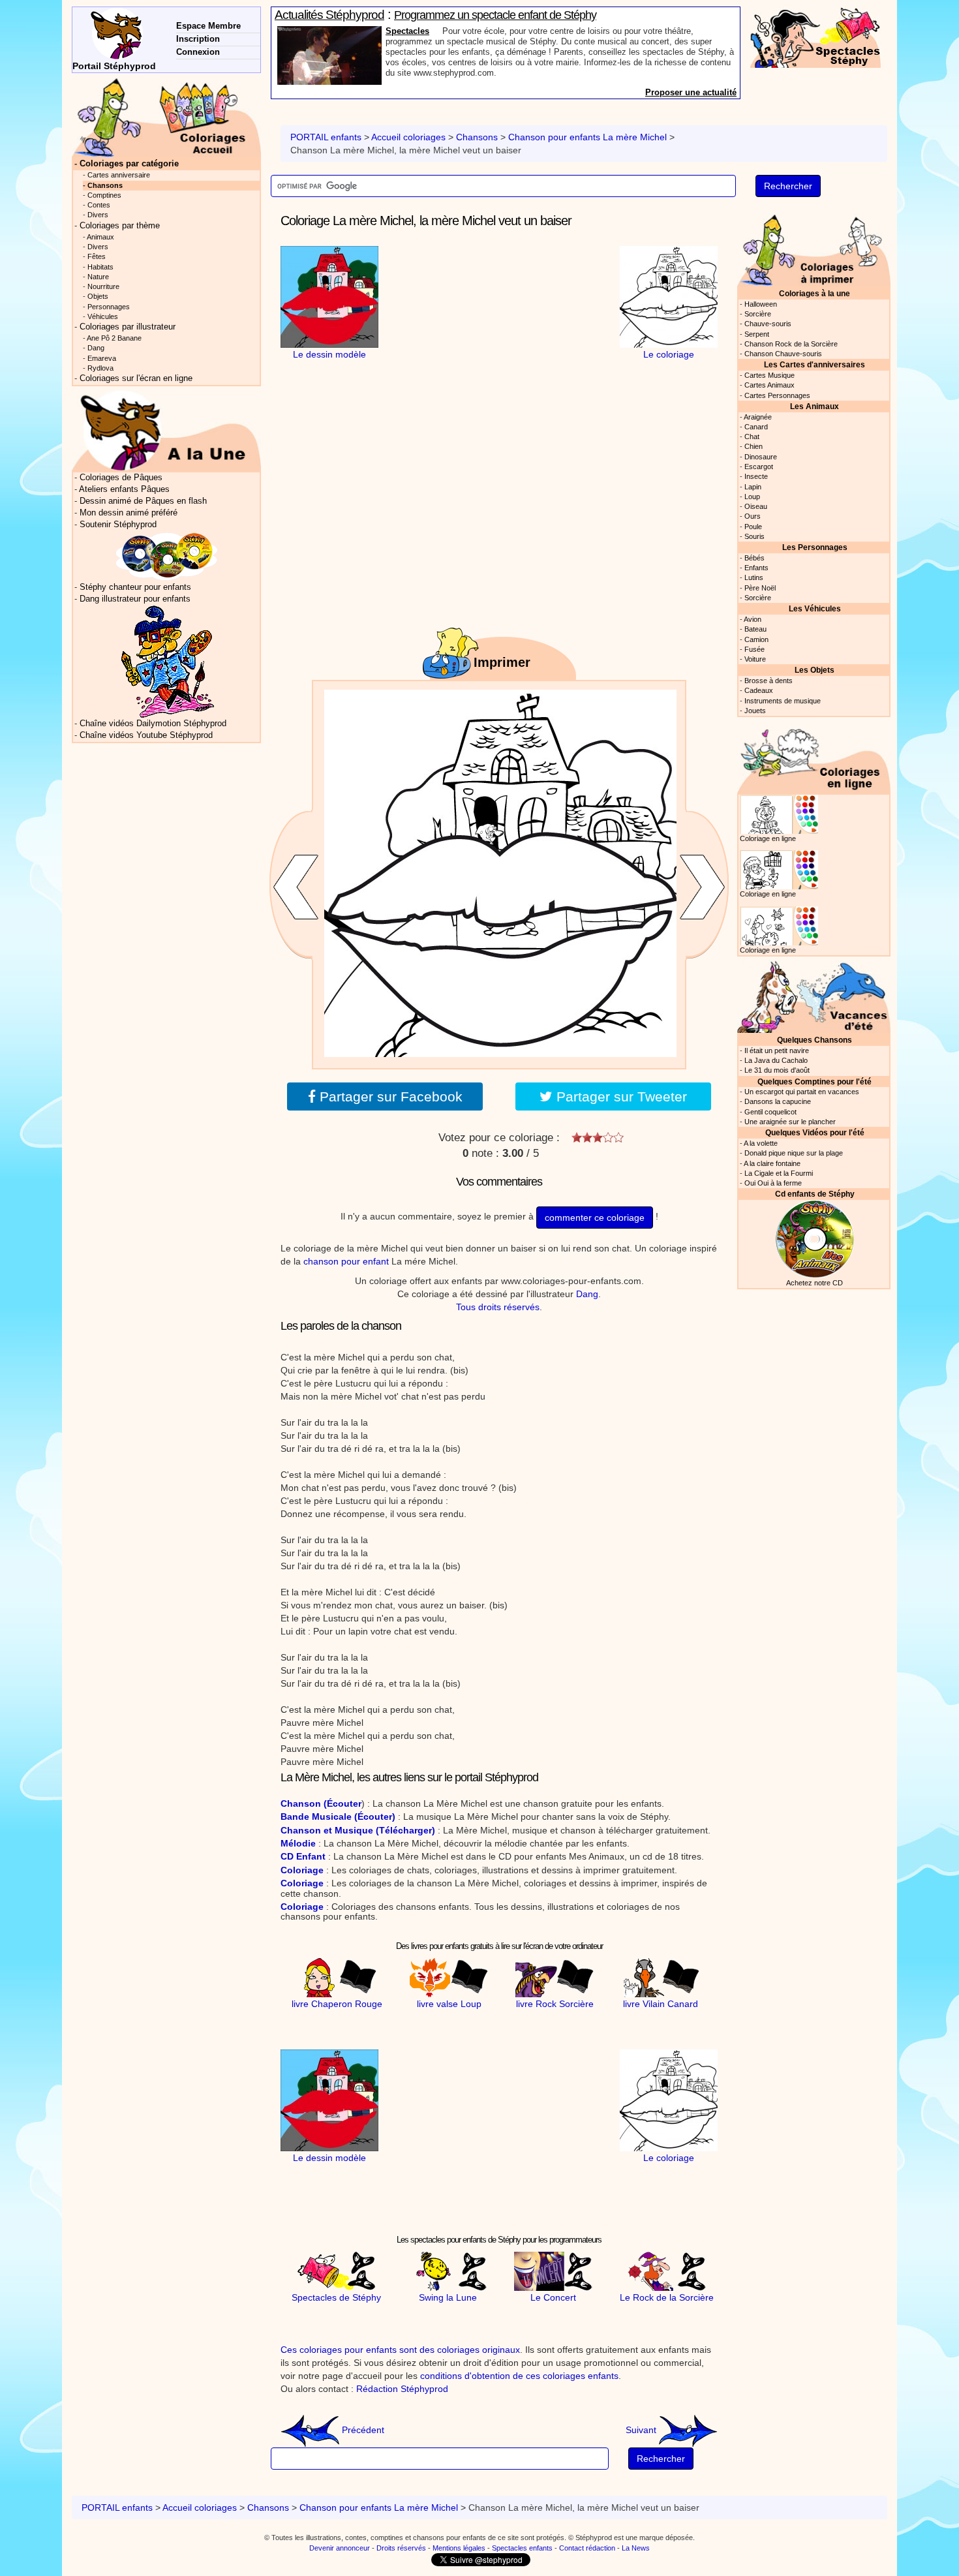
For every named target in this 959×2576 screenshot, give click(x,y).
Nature (98, 277)
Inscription (198, 39)
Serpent (757, 334)
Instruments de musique (783, 701)
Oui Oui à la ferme (773, 1183)
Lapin (753, 487)
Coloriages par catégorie (129, 164)
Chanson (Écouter (321, 1803)
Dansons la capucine (778, 1101)
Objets (98, 296)
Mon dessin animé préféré (129, 513)
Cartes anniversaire (119, 175)
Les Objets (814, 670)
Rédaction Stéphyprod (402, 2389)
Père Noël (760, 588)
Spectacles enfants (522, 2548)
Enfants (756, 568)
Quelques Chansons (814, 1040)
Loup (752, 497)
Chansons (477, 137)
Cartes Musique (769, 375)
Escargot (759, 467)
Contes (99, 205)
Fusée (754, 649)
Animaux (100, 237)
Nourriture (103, 286)
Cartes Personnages (777, 395)
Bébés (754, 558)
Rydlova (100, 368)
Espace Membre (208, 26)
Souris (754, 536)
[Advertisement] (499, 328)
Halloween (761, 304)
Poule (753, 527)
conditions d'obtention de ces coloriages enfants (519, 2376)
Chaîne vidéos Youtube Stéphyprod (146, 735)
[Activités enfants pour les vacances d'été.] (814, 995)
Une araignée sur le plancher (790, 1122)
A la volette (761, 1143)
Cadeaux (759, 690)
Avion (753, 619)
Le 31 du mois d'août (777, 1070)
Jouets (755, 711)
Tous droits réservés (498, 1307)
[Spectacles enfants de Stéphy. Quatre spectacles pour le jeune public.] (815, 37)
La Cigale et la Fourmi (779, 1173)
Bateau (755, 629)
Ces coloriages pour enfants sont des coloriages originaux (400, 2350)
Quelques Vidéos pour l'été (815, 1132)
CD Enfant (303, 1856)
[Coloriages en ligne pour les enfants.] (814, 757)
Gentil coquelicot (770, 1112)
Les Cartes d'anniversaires (814, 364)
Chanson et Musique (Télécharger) (358, 1830)
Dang (587, 1294)
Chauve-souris (768, 324)
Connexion (198, 52)
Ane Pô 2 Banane (114, 338)
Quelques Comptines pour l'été (814, 1081)
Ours (753, 516)
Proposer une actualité (691, 92)
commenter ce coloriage (595, 1218)
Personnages (109, 307)
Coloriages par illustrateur (128, 327)
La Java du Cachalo (776, 1060)
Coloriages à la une (814, 293)
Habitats (100, 267)
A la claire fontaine (772, 1163)
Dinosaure (761, 457)
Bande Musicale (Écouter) (338, 1817)
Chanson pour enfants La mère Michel (587, 137)
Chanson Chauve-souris (783, 354)
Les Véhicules (815, 608)
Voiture (755, 659)
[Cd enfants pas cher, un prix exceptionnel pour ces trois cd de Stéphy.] (167, 556)
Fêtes (97, 256)
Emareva (102, 358)
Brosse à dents (769, 681)
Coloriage (302, 1870)
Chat (752, 437)
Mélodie (298, 1843)
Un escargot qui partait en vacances (802, 1092)
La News (636, 2548)
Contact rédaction (587, 2548)
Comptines (104, 195)
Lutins (754, 577)
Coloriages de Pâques (121, 478)
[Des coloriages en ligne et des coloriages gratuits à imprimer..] (166, 117)
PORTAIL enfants (326, 137)
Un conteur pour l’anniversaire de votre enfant (498, 15)
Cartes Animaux (769, 385)
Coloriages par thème (120, 226)
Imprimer (502, 662)
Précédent (362, 2430)
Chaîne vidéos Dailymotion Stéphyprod (153, 724)
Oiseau (756, 506)
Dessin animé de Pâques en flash (143, 501)
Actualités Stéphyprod (329, 15)
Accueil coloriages (408, 137)
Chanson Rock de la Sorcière (791, 344)
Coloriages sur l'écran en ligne (136, 378)
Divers (98, 215)
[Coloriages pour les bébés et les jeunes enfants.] (814, 249)
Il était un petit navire (777, 1050)
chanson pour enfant (346, 1261)
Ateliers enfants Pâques (124, 489)
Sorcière (758, 314)
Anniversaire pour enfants (438, 31)
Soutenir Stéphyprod (118, 525)
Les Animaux (814, 406)
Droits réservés (401, 2548)
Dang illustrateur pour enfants (135, 599)
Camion (756, 639)
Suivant (642, 2430)
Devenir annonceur (340, 2548)
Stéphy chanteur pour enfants (135, 587)
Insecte (756, 476)
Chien (753, 446)
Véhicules (103, 316)
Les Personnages (815, 547)
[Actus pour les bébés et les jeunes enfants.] (166, 430)
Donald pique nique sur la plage (794, 1153)
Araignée (758, 417)
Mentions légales (459, 2548)
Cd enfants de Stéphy (815, 1194)
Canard (756, 427)
